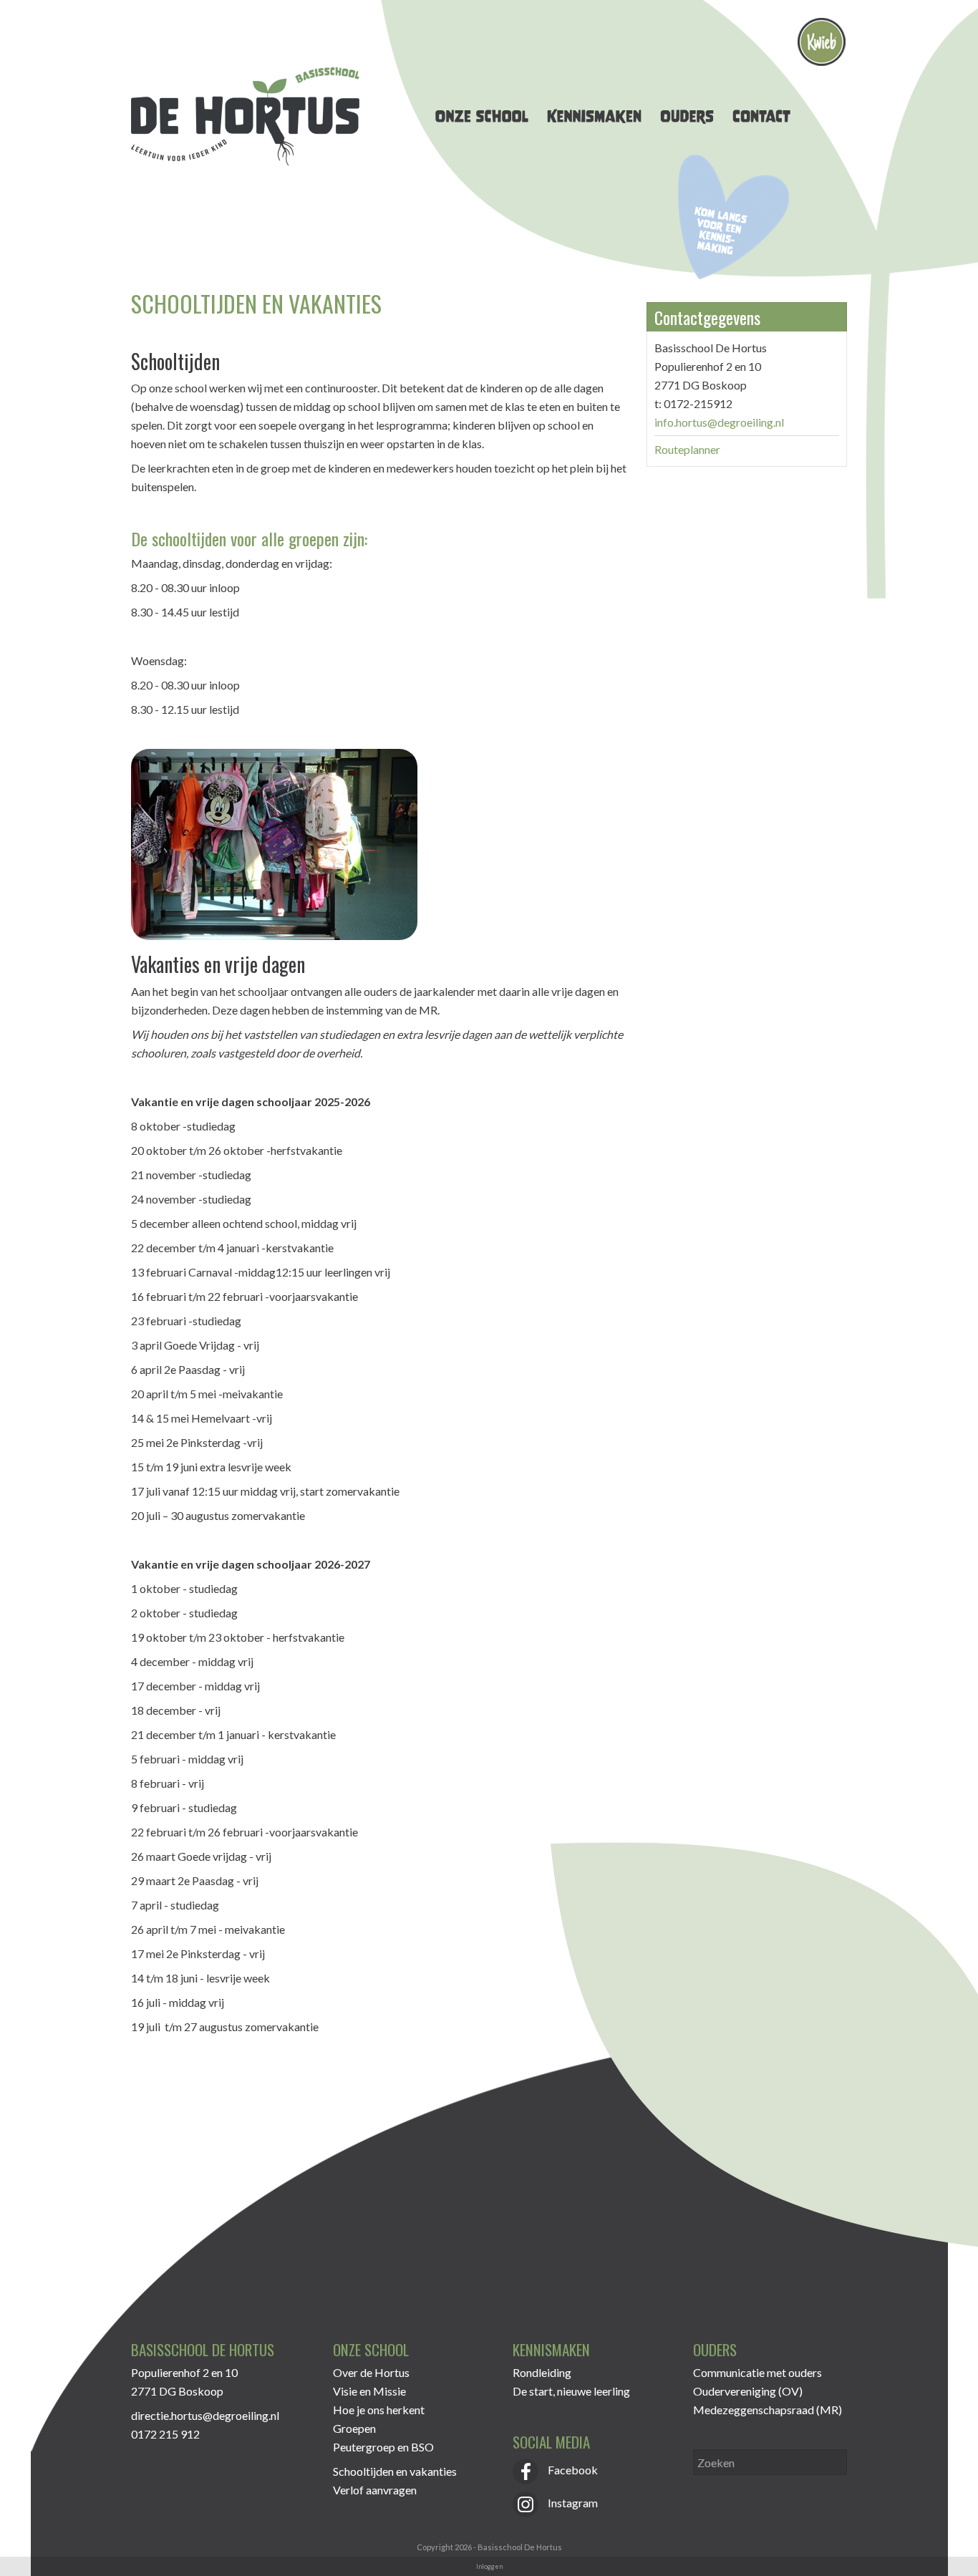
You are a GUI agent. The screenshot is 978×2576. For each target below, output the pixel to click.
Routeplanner (687, 449)
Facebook (572, 2470)
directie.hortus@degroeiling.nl (205, 2415)
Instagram (572, 2503)
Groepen (354, 2428)
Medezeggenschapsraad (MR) (768, 2410)
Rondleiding (542, 2372)
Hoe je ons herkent (379, 2410)
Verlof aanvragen (375, 2490)
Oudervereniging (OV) (748, 2391)
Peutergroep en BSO (383, 2447)
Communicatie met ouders (757, 2372)
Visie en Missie (369, 2391)
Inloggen (489, 2566)
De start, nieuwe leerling (571, 2391)
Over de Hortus (371, 2372)
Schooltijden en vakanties (395, 2471)
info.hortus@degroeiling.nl (719, 422)
